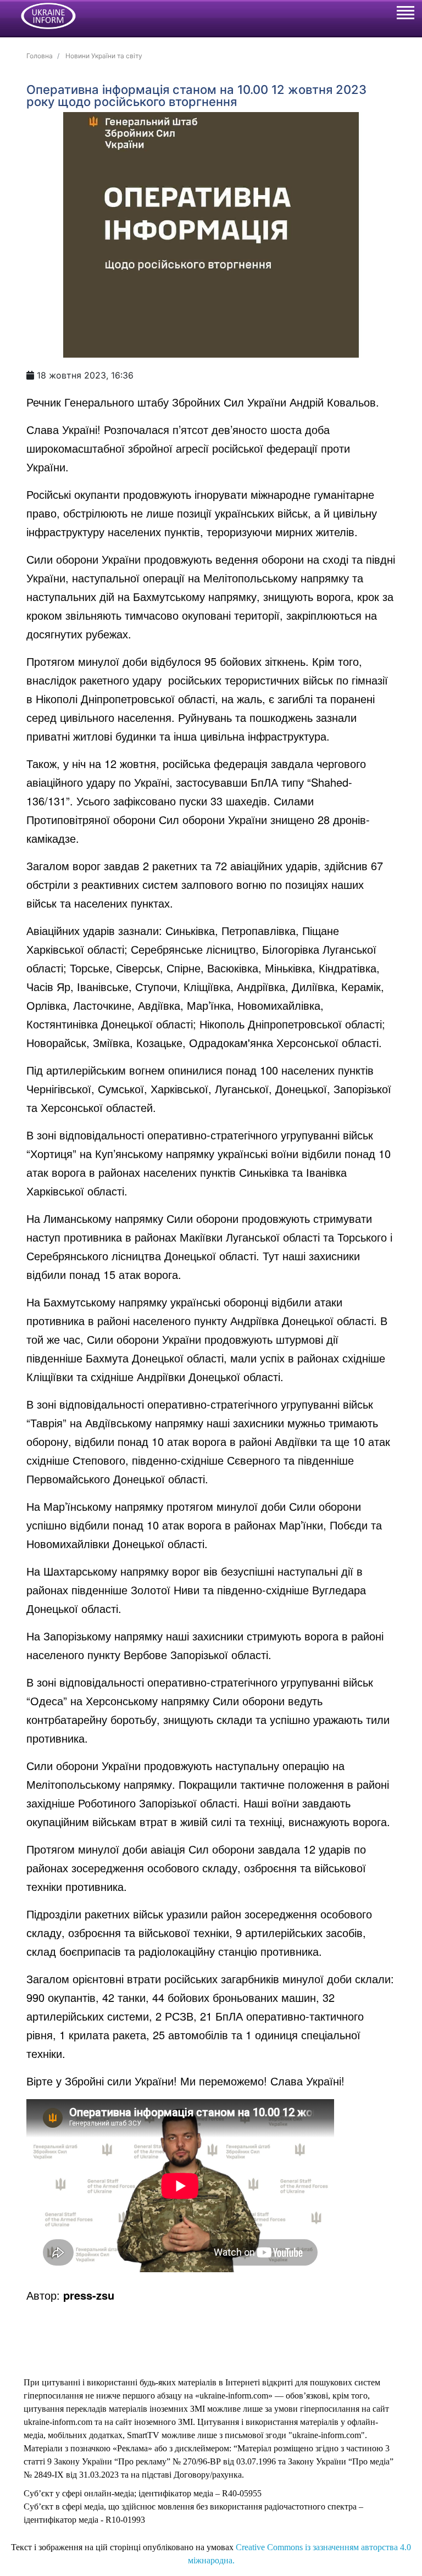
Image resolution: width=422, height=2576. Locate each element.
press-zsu (89, 2295)
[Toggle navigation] (405, 14)
